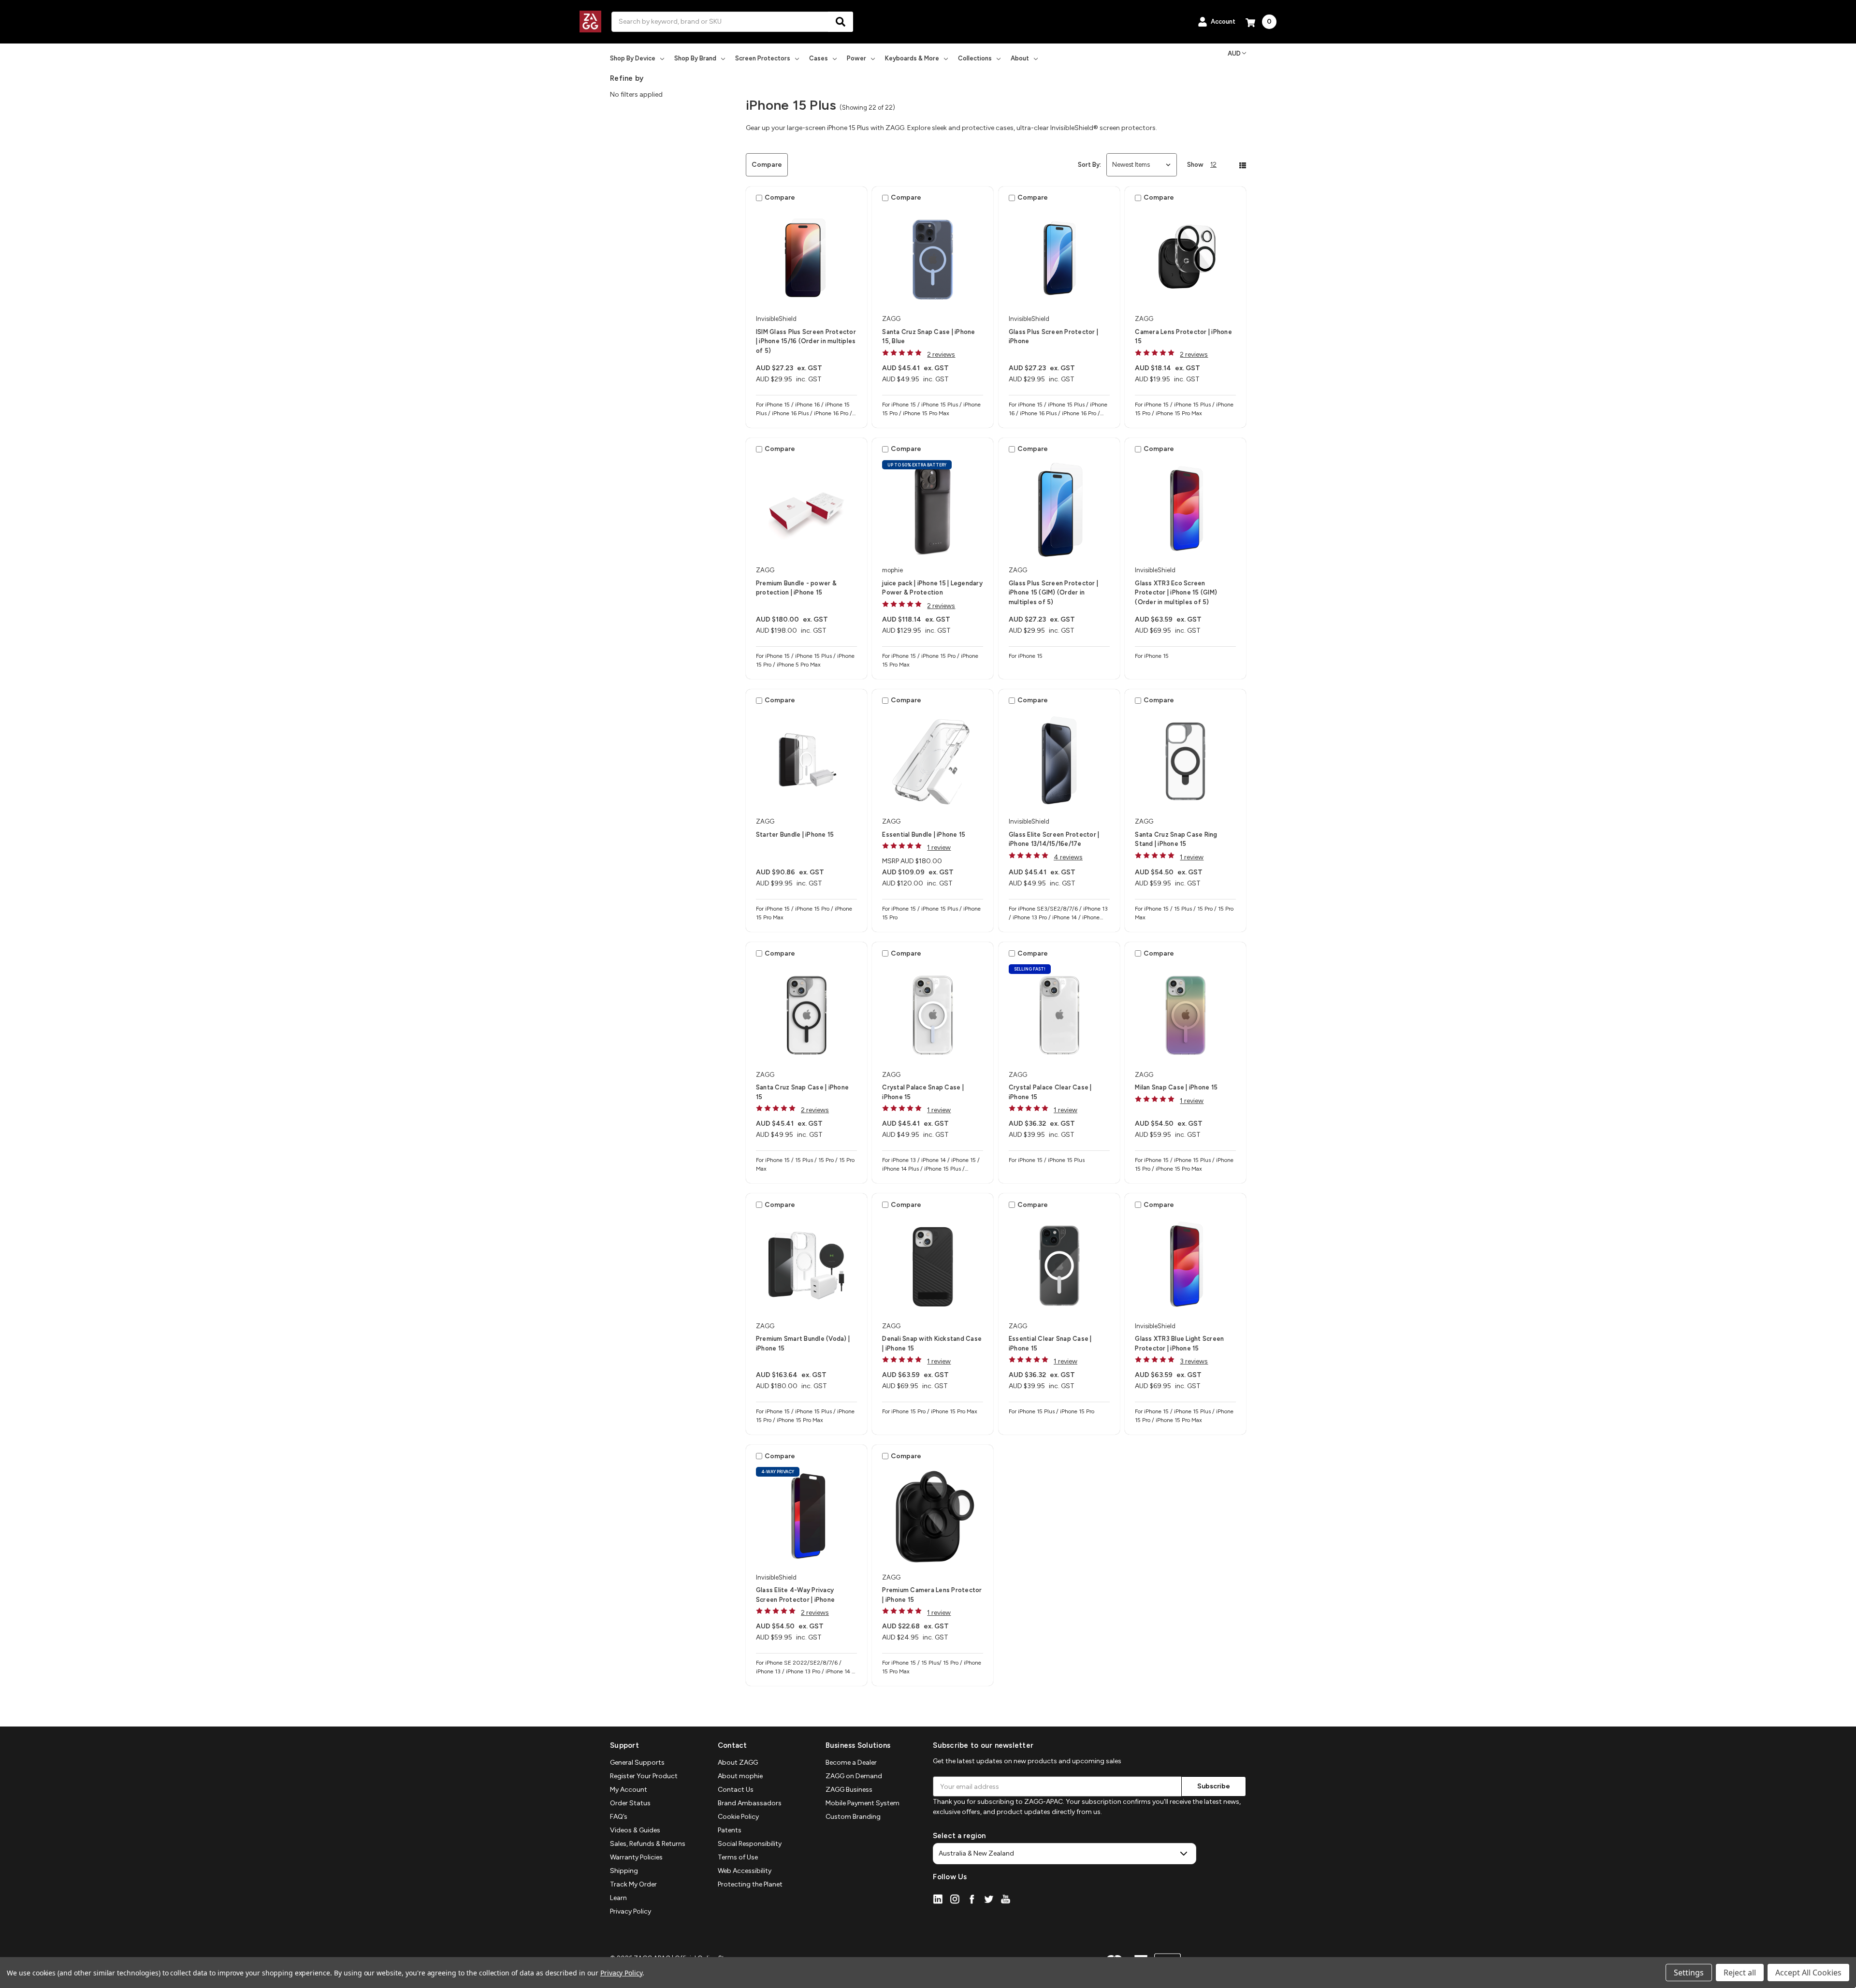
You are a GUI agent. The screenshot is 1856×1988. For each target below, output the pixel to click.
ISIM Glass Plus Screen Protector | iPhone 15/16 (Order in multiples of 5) (806, 341)
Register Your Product (644, 1776)
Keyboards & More (912, 58)
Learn (618, 1898)
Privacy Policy (631, 1911)
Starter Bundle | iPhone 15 (795, 834)
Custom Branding (853, 1817)
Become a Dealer (851, 1763)
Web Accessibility (745, 1871)
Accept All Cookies (1808, 1973)
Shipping (624, 1871)
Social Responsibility (750, 1844)
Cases (819, 58)
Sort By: (1089, 165)
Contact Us (736, 1790)
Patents (730, 1830)
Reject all (1740, 1973)
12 (1213, 165)
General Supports (637, 1763)
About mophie (740, 1776)
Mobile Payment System (863, 1803)
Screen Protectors (763, 58)
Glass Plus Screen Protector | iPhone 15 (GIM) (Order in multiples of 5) (1053, 593)
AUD (1234, 53)
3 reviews (1194, 1361)
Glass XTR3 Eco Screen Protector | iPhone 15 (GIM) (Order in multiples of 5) (1176, 593)
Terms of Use (738, 1857)
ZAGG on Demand (854, 1776)
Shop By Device (633, 58)
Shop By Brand (695, 58)
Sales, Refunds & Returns (648, 1844)
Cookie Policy (738, 1817)
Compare (767, 165)
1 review (939, 848)
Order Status (630, 1803)
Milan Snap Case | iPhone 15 (1176, 1087)
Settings (1689, 1973)
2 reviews (941, 355)
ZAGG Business (849, 1790)
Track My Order (633, 1884)
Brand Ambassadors (750, 1803)
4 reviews (1068, 857)
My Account (629, 1790)
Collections (975, 58)
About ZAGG (738, 1763)
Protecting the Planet (750, 1884)
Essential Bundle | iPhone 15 (924, 834)
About (1020, 58)
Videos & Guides (635, 1830)
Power (856, 58)
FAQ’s (619, 1817)
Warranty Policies (636, 1857)
